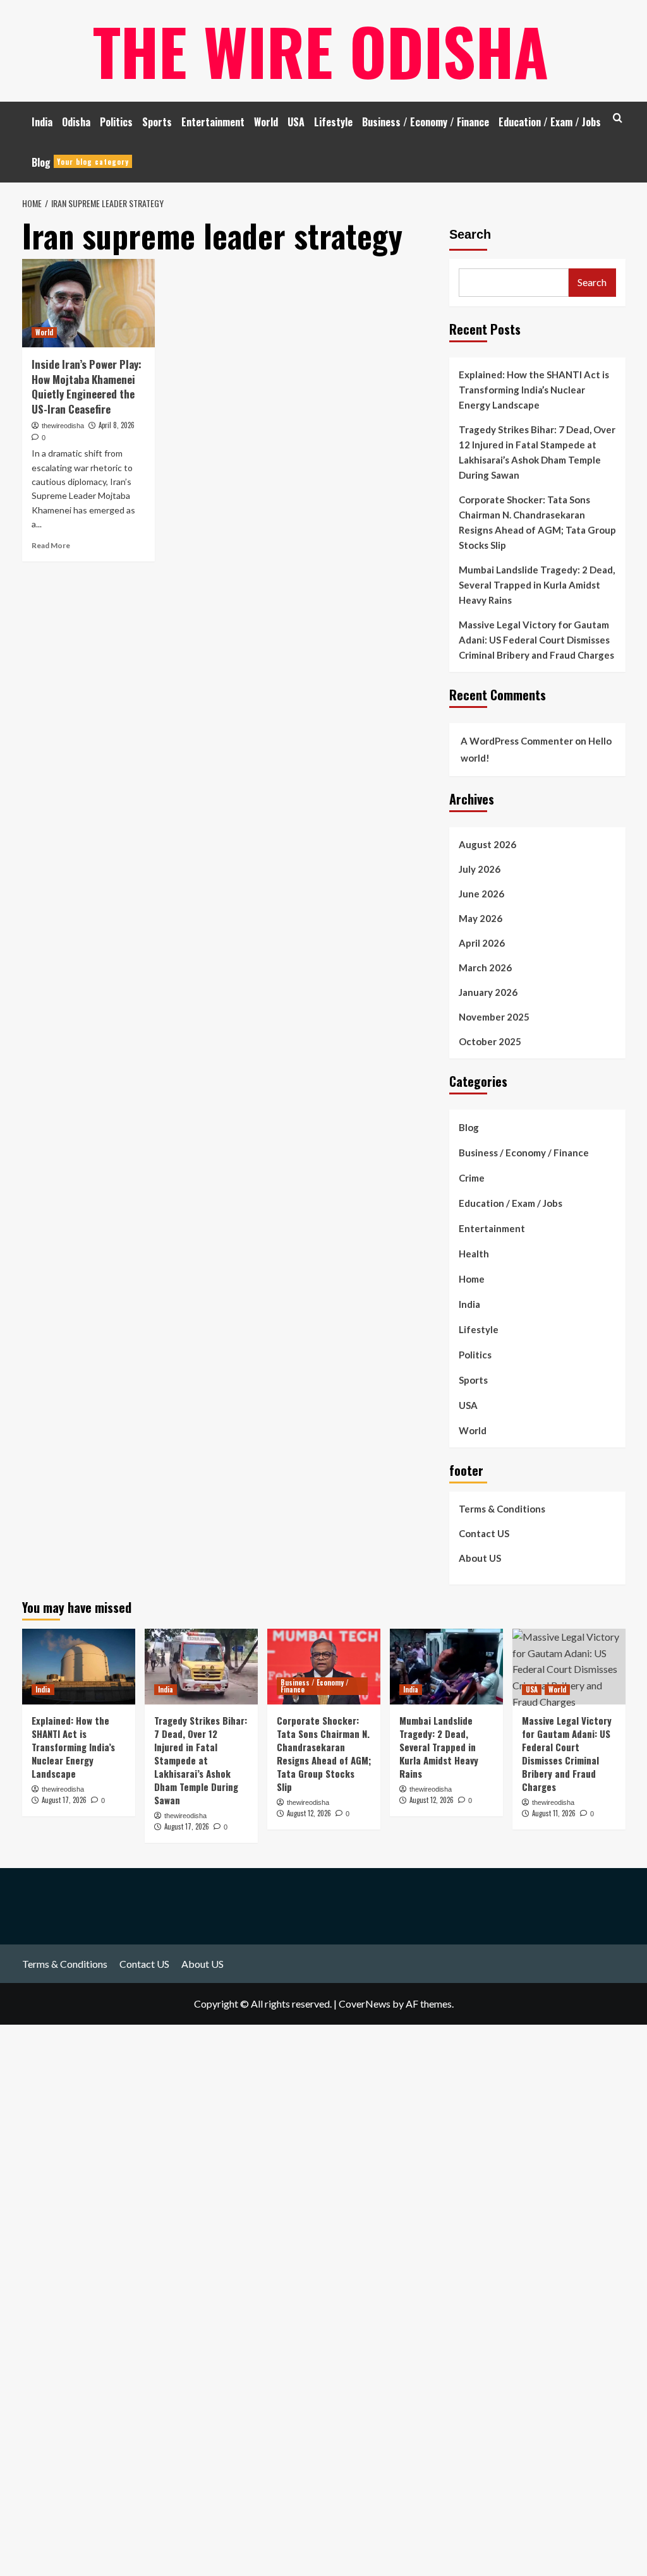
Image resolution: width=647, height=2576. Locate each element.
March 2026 (485, 967)
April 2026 (482, 943)
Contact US (484, 1533)
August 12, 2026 (309, 1813)
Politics (116, 122)
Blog (80, 162)
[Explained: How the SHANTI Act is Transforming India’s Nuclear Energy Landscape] (79, 1666)
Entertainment (213, 122)
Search (470, 234)
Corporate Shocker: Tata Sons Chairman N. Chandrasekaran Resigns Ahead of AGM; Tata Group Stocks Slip (537, 522)
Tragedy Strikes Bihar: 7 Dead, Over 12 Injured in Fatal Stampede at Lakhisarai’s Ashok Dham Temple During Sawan (537, 452)
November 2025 (494, 1017)
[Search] (618, 118)
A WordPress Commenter (517, 741)
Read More (51, 545)
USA (296, 122)
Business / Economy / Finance (426, 122)
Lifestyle (333, 122)
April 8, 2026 (117, 425)
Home (472, 1279)
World (266, 122)
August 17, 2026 (64, 1800)
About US (480, 1558)
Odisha (76, 122)
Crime (472, 1178)
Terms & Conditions (502, 1509)
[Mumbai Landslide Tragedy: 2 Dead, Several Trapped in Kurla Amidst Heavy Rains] (446, 1666)
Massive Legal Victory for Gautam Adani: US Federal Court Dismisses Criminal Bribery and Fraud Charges (536, 640)
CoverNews (365, 2004)
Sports (157, 122)
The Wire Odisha (321, 51)
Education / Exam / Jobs (550, 122)
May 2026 (481, 918)
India (42, 122)
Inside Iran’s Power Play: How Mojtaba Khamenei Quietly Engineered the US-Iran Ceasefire (87, 386)
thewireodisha (63, 426)
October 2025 (490, 1041)
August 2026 (487, 844)
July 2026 (480, 869)
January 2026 (488, 992)
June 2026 (481, 894)
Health (474, 1254)
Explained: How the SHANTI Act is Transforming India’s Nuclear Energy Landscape (534, 390)
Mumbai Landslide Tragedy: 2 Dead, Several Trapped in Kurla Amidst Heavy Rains (537, 585)
